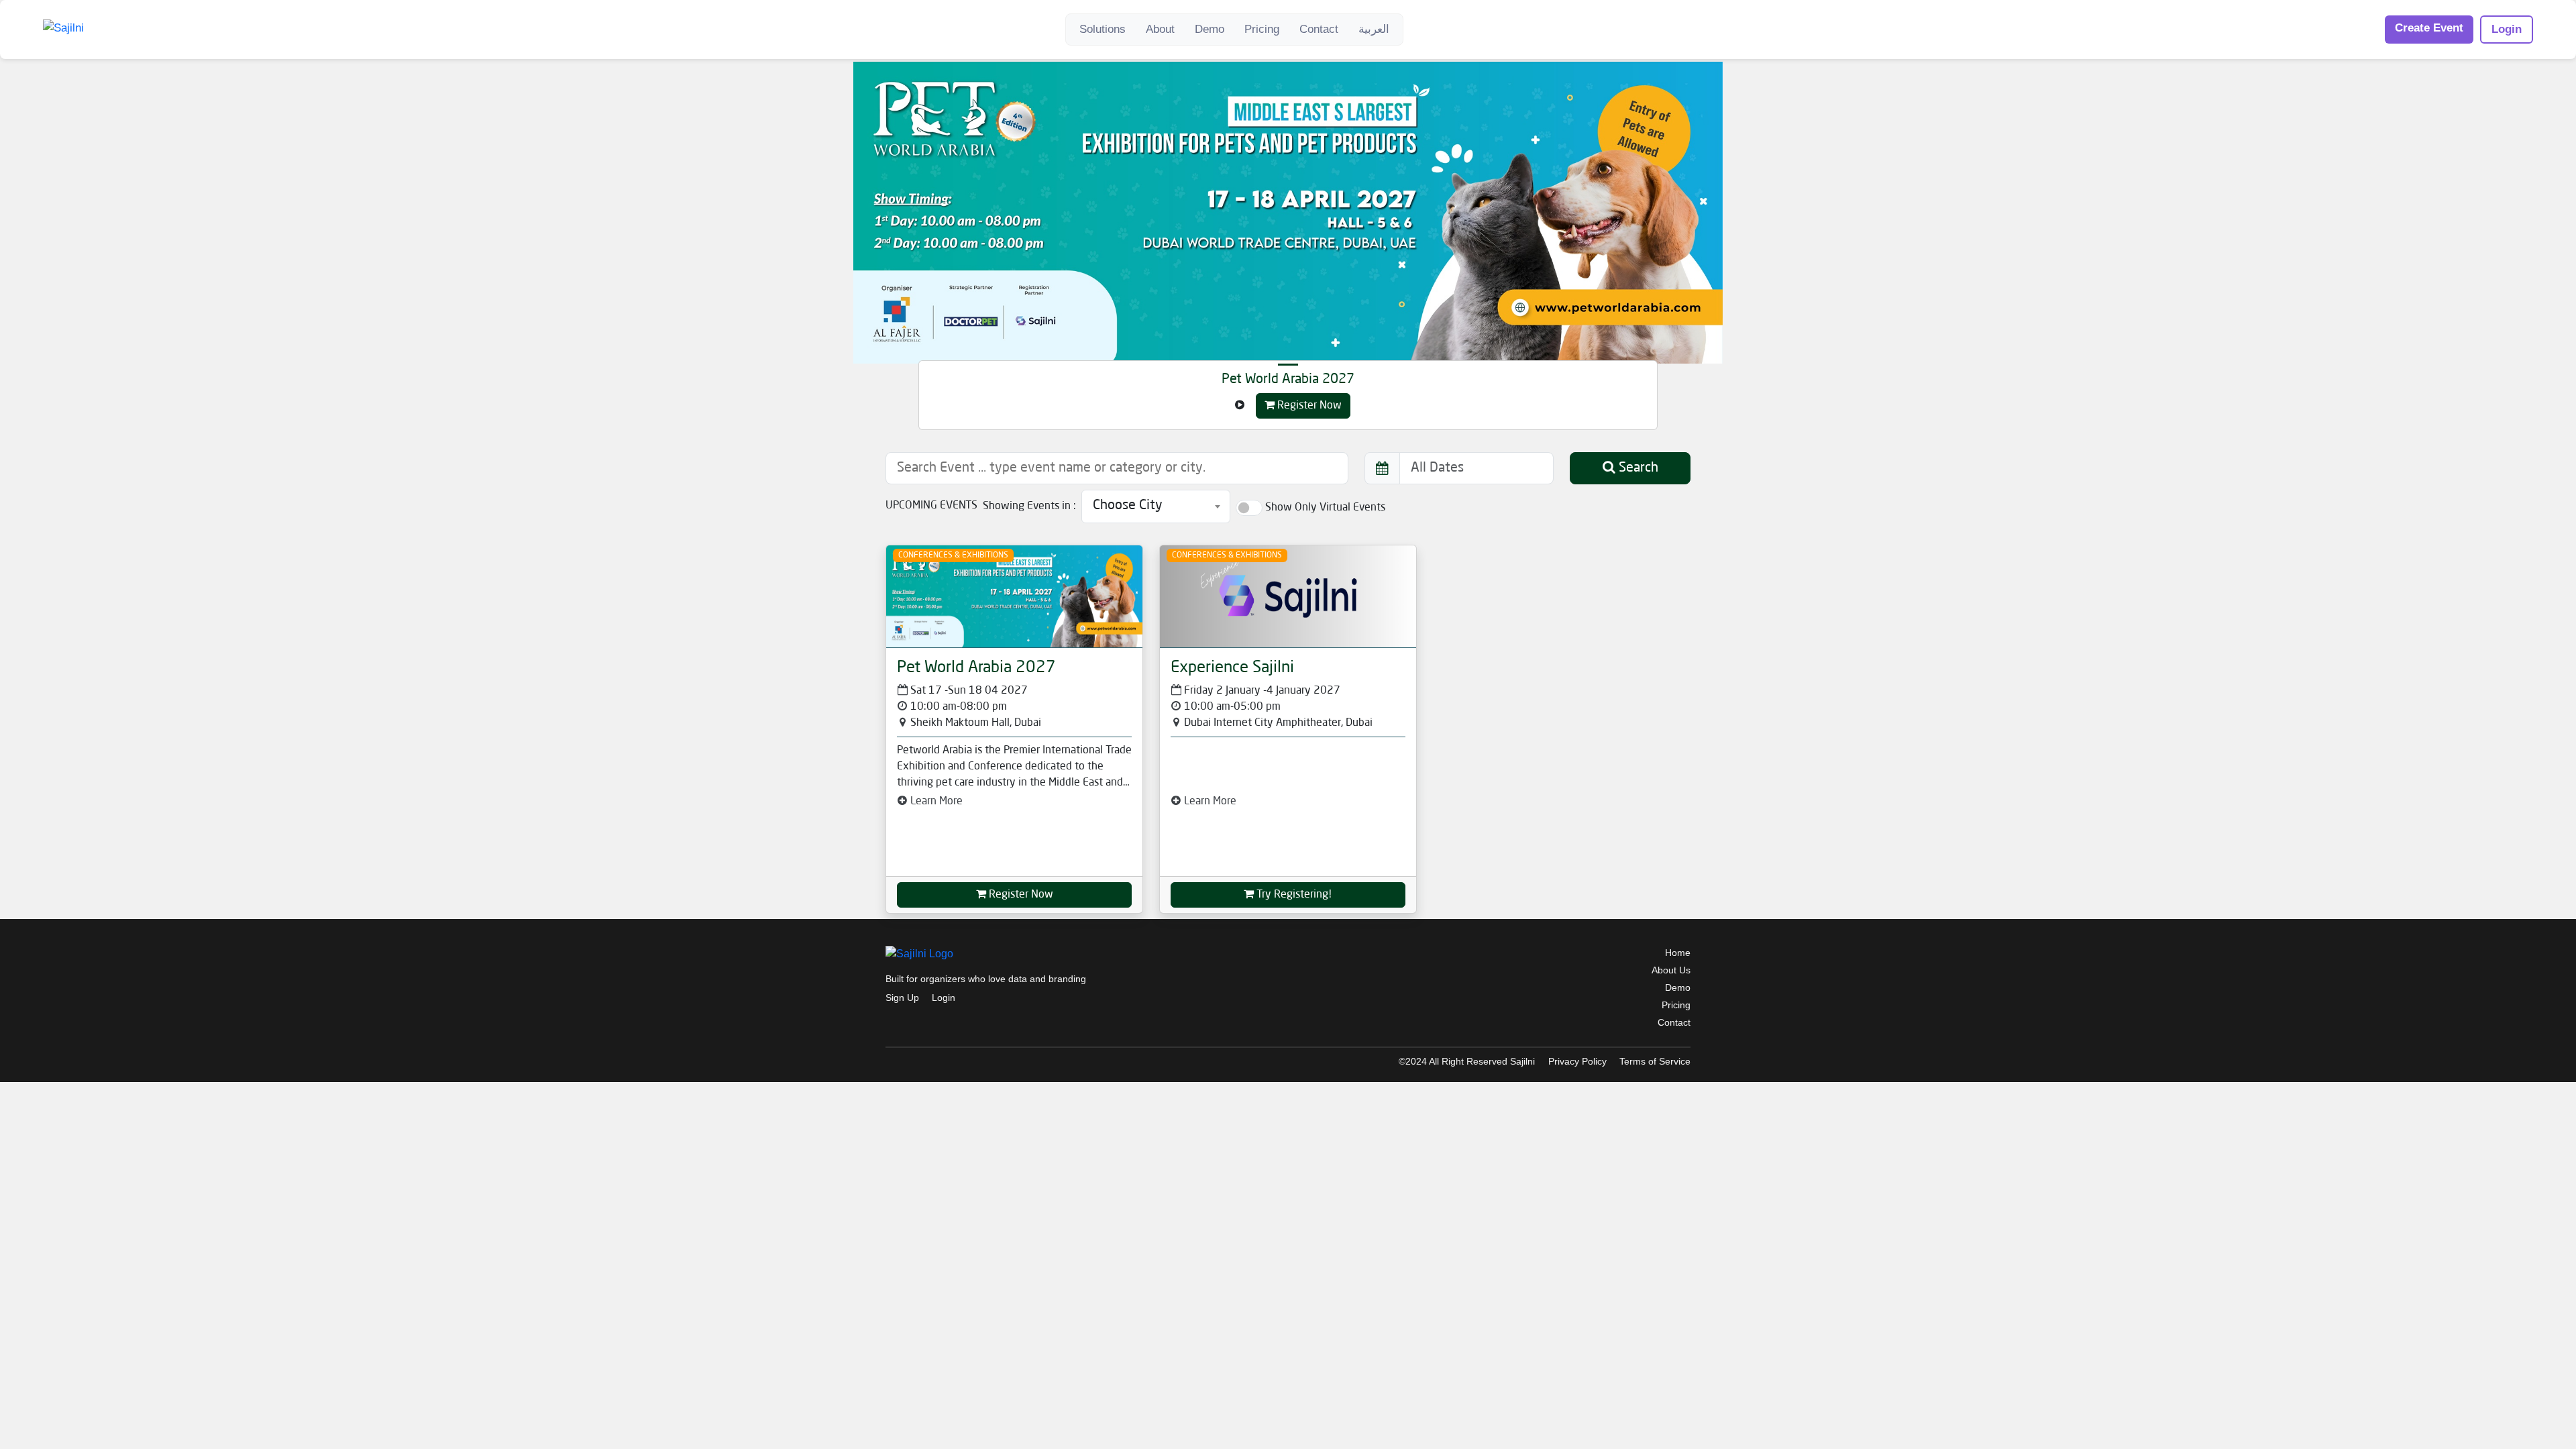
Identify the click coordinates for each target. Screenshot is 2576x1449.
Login (2507, 29)
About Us (1671, 970)
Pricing (1262, 29)
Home (1678, 953)
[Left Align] (1240, 406)
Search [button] (1637, 468)
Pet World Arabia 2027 (1288, 380)
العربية (1374, 29)
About (1160, 29)
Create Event (2429, 28)
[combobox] (1156, 506)
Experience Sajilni (1232, 668)
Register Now (1308, 406)
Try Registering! (1293, 895)
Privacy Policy (1577, 1061)
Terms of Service (1655, 1061)
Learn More (935, 802)
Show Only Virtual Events (1325, 508)
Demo (1210, 29)
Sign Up (902, 998)
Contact (1319, 29)
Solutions (1103, 29)
